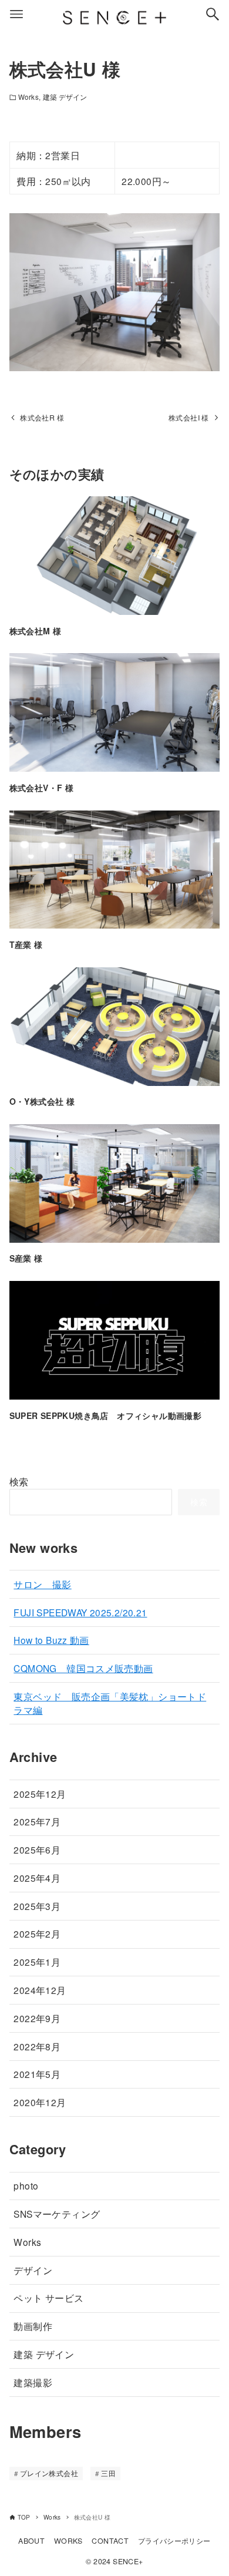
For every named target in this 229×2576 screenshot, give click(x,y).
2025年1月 (37, 1962)
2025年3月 (37, 1906)
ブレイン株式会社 (49, 2473)
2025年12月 (40, 1794)
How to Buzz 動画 (51, 1640)
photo (26, 2185)
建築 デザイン (65, 97)
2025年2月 (37, 1933)
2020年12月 (40, 2102)
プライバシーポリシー (174, 2541)
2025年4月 (37, 1878)
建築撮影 (33, 2382)
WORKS (68, 2541)
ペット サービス (48, 2298)
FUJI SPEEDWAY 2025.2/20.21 (80, 1612)
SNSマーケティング (57, 2214)
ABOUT (31, 2541)
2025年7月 (37, 1821)
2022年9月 (37, 2018)
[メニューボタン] (16, 14)
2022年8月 (37, 2046)
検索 (19, 1482)
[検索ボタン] (213, 14)
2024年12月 (40, 1990)
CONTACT (110, 2541)
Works (28, 97)
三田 (108, 2473)
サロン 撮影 (42, 1584)
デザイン (33, 2270)
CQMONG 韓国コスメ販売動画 (83, 1668)
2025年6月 (37, 1849)
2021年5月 (37, 2074)
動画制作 (33, 2326)
